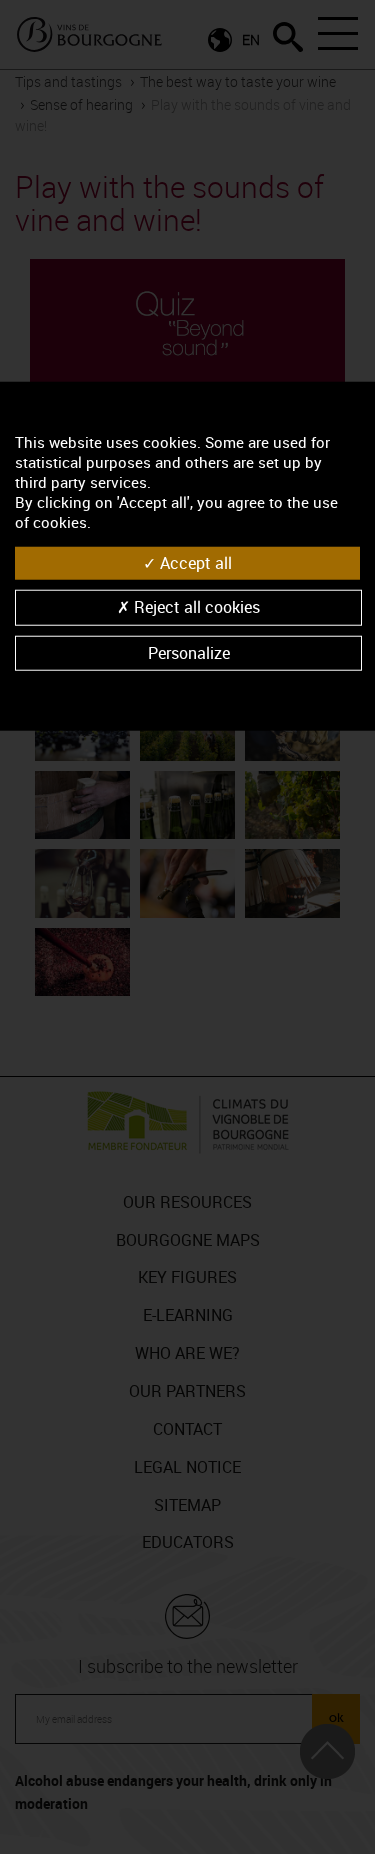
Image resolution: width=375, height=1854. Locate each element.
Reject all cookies (195, 607)
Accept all (194, 563)
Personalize (189, 652)
